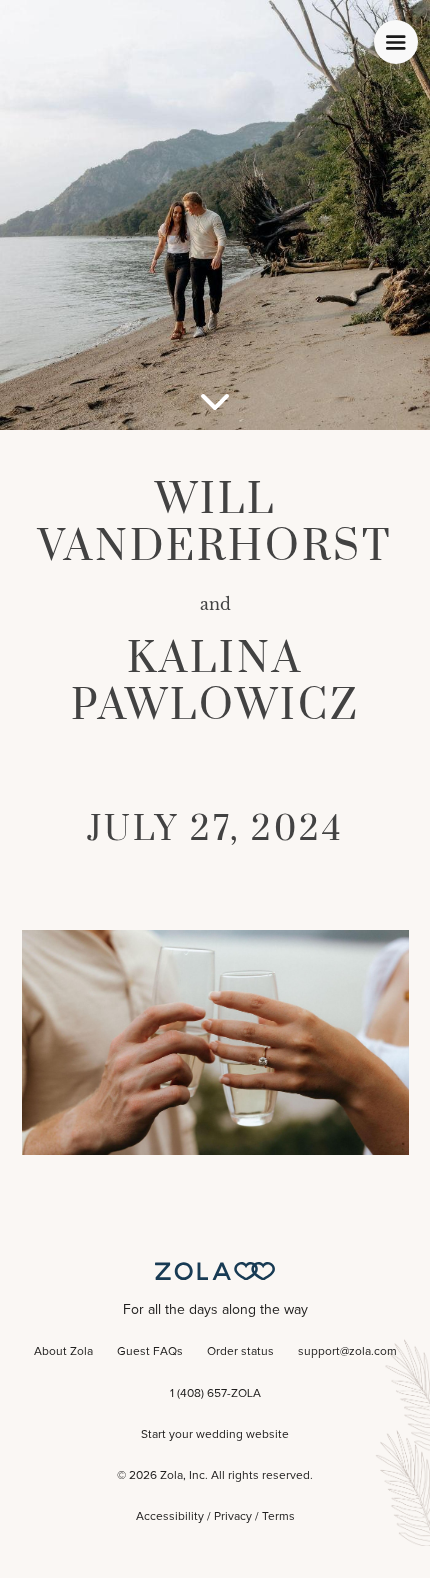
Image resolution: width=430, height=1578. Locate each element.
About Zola (63, 1352)
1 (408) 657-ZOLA (215, 1394)
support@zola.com (347, 1352)
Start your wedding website (215, 1435)
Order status (240, 1352)
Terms (278, 1517)
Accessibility (170, 1517)
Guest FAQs (150, 1352)
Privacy (233, 1517)
